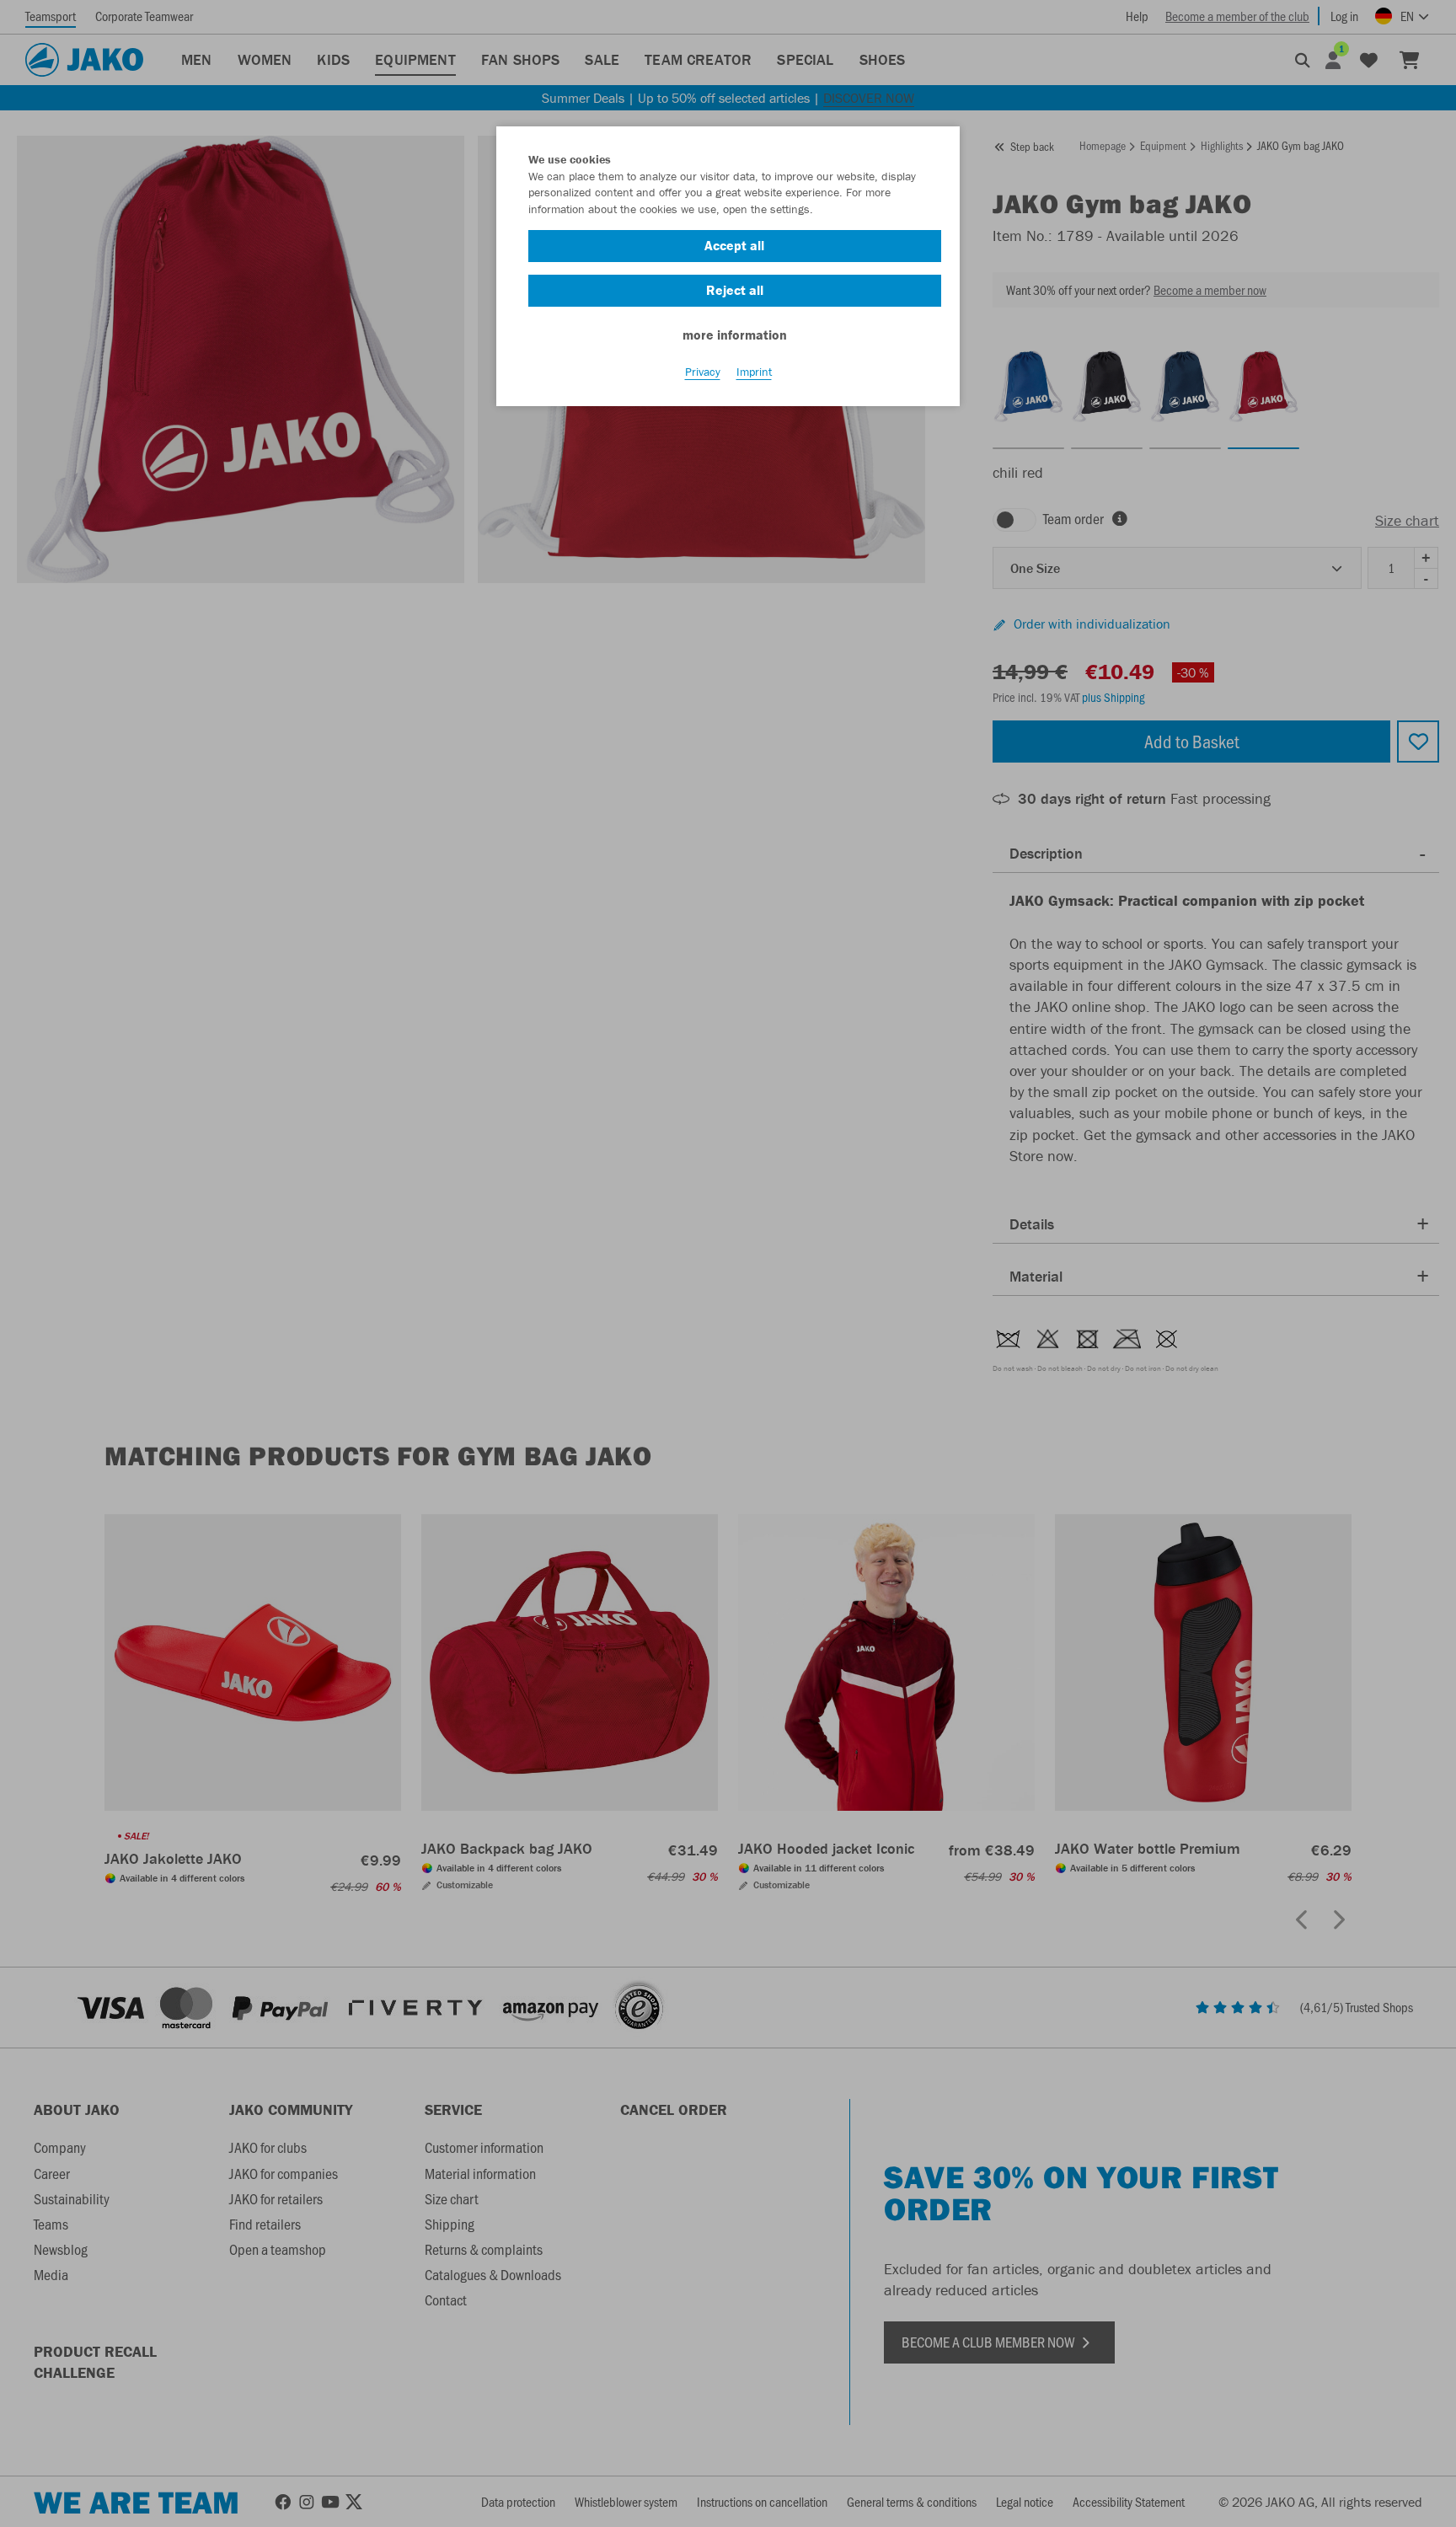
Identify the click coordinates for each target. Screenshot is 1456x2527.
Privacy (703, 372)
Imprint (754, 372)
